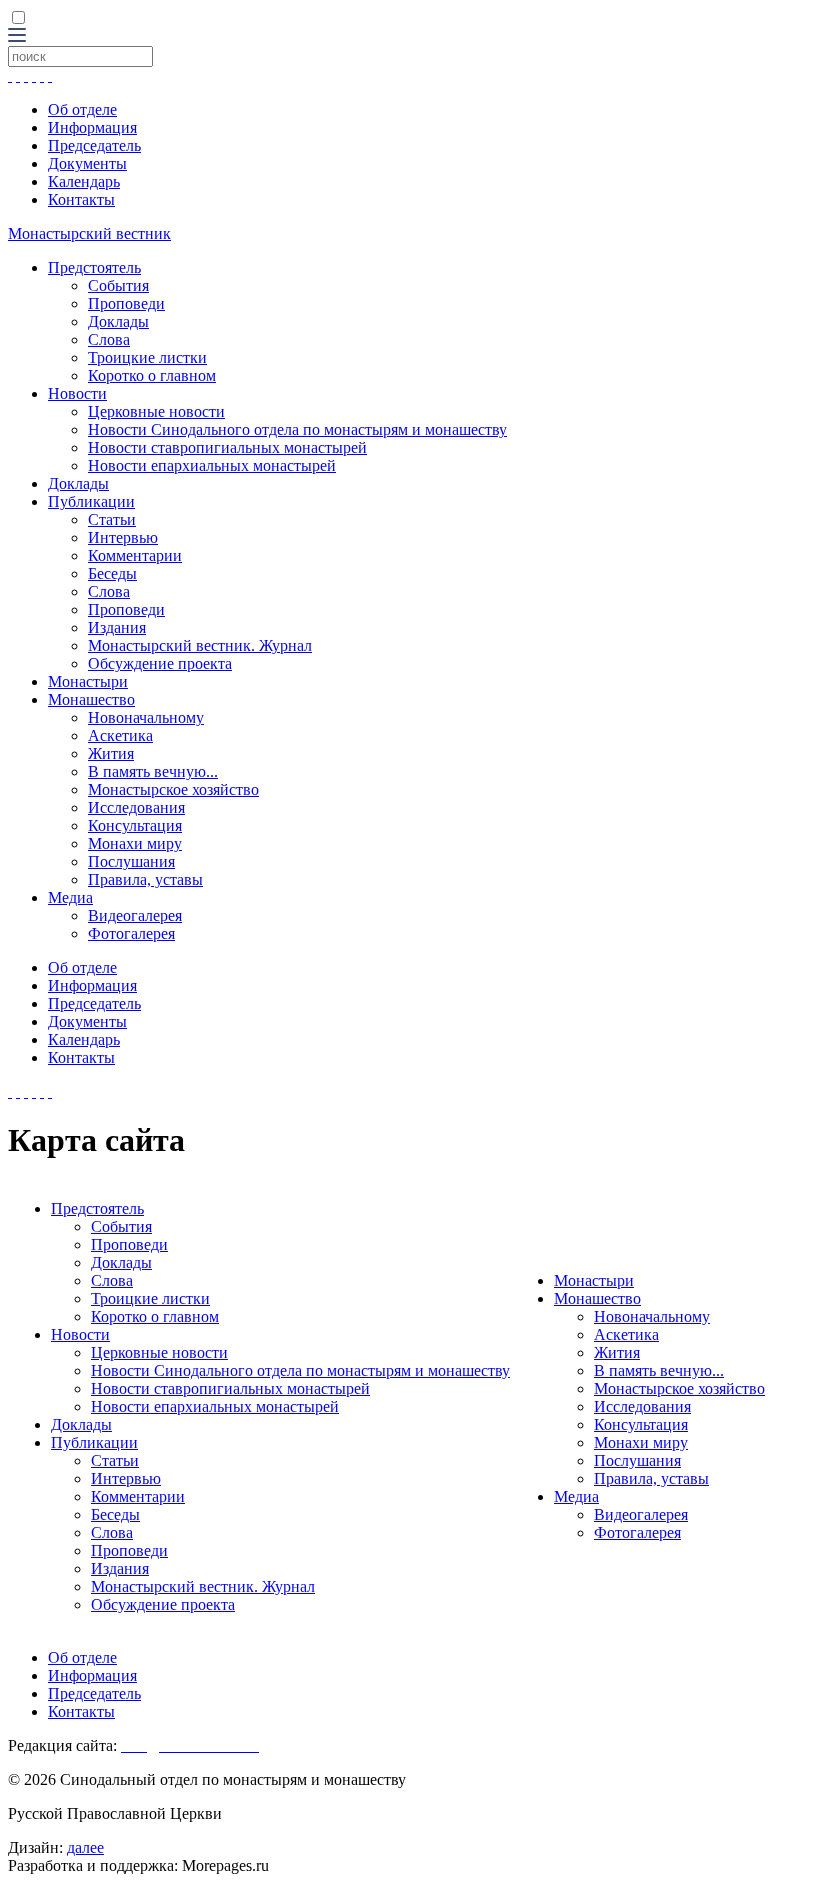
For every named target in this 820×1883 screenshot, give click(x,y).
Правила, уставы (145, 879)
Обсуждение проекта (160, 663)
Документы (87, 163)
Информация (92, 127)
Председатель (94, 145)
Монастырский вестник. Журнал (200, 645)
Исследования (136, 807)
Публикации (91, 501)
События (118, 285)
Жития (111, 753)
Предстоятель (94, 267)
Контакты (81, 199)
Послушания (131, 861)
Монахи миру (135, 843)
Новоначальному (146, 717)
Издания (117, 627)
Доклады (118, 321)
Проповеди (126, 303)
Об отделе (82, 109)
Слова (109, 339)
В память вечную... (153, 771)
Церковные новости (156, 411)
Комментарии (135, 555)
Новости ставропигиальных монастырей (227, 447)
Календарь (84, 181)
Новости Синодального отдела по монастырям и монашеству (297, 429)
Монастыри (88, 681)
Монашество (91, 699)
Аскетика (120, 735)
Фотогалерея (131, 933)
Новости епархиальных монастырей (212, 465)
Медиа (70, 897)
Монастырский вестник (89, 233)
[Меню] (17, 36)
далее (85, 1847)
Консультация (135, 825)
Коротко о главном (152, 375)
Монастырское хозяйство (173, 789)
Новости (77, 393)
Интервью (123, 537)
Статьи (112, 519)
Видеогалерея (135, 915)
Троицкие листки (147, 357)
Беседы (112, 573)
